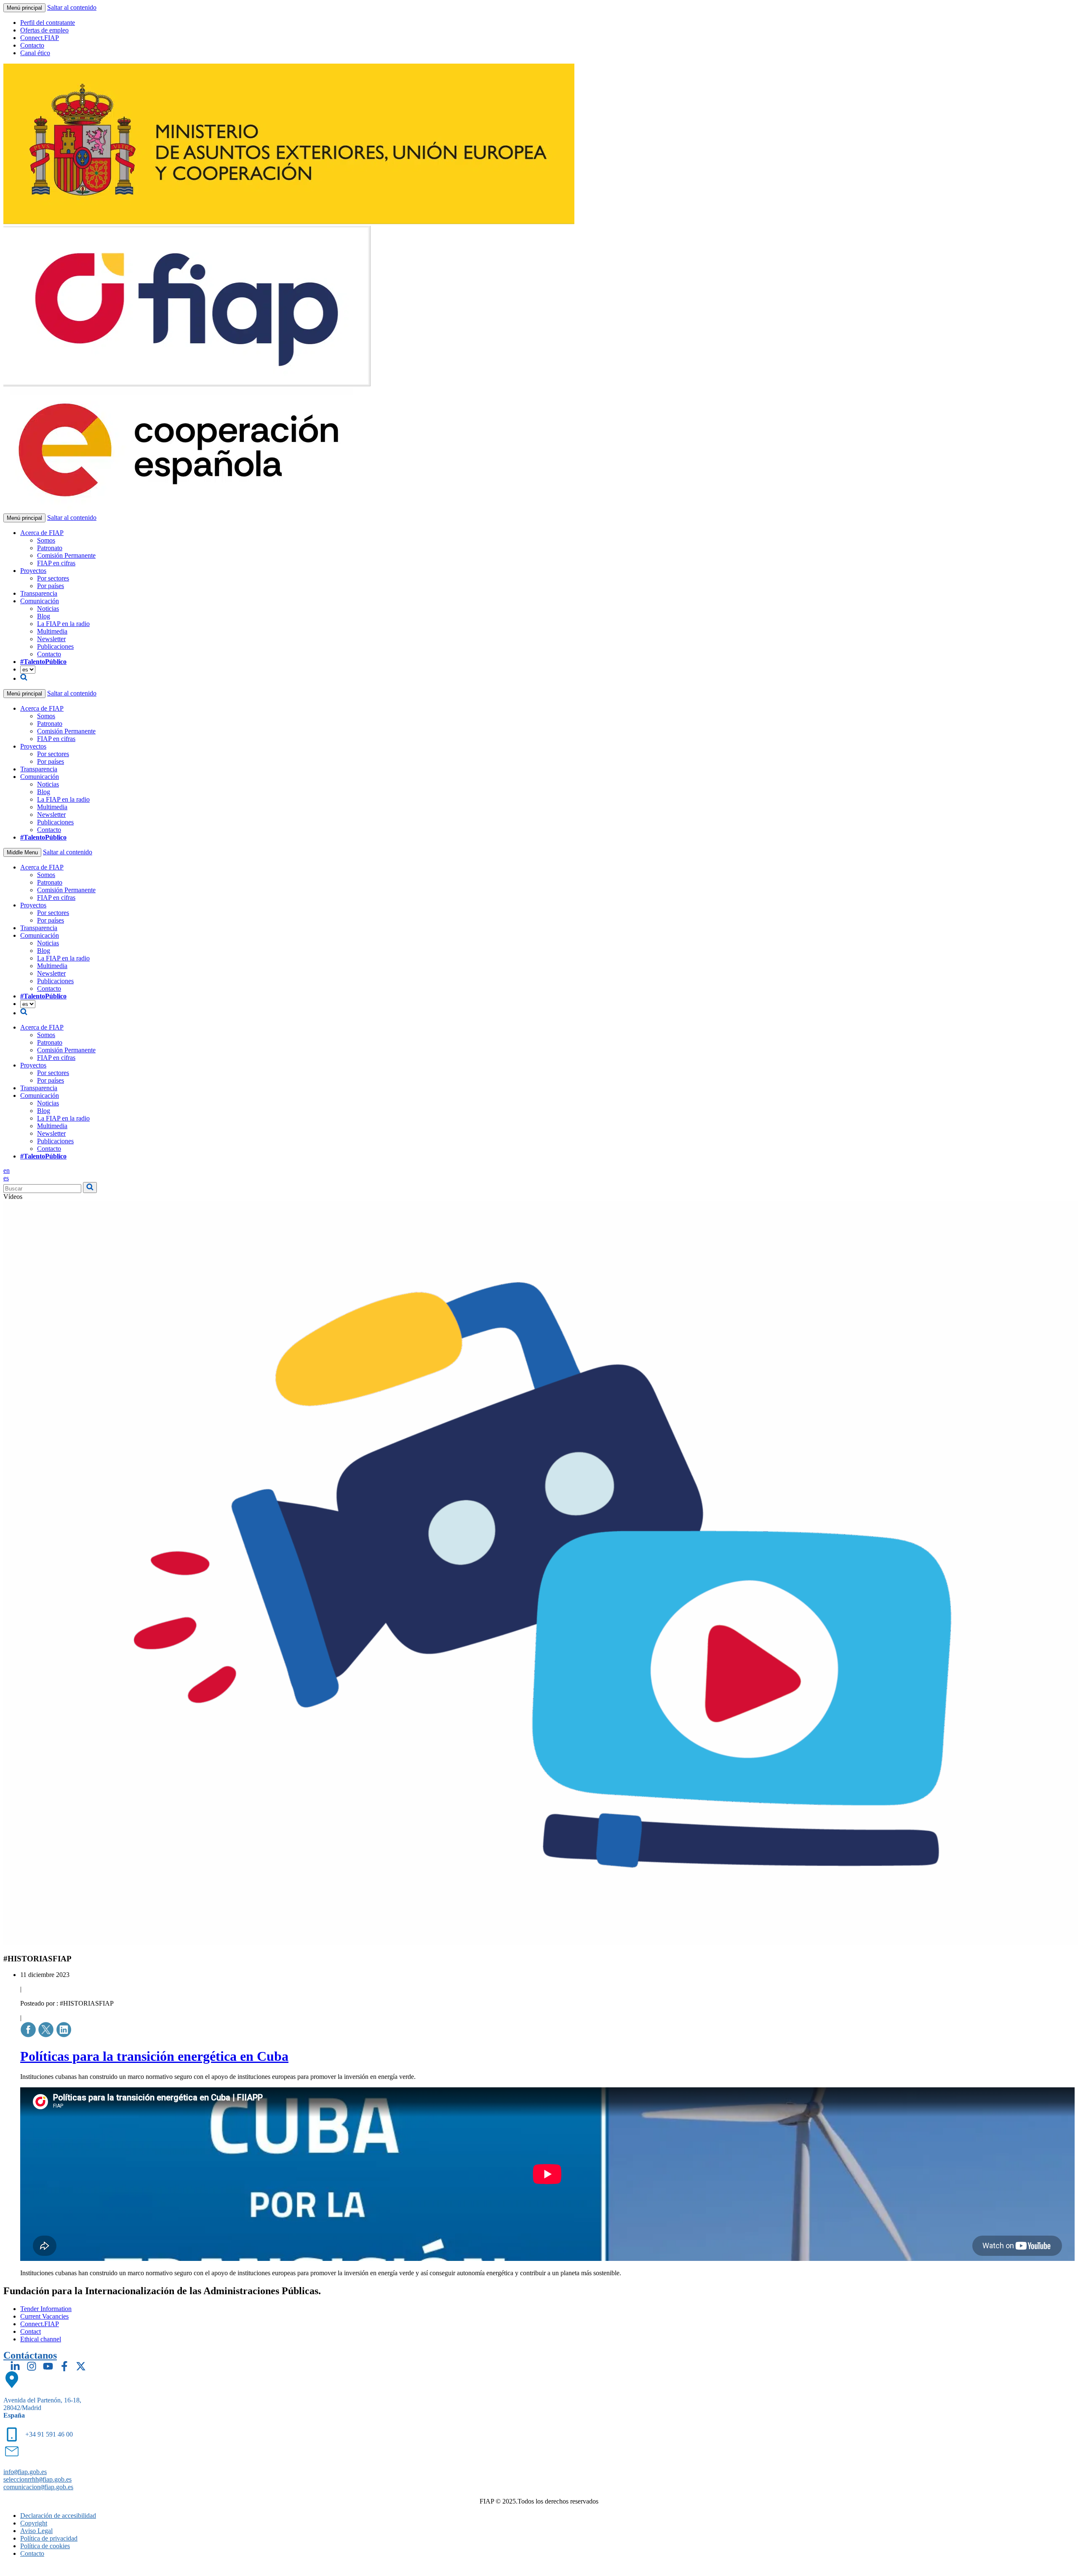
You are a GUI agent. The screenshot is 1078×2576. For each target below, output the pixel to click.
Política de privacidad (49, 2538)
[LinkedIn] (15, 2366)
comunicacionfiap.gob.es (38, 2487)
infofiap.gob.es (25, 2472)
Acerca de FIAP (42, 533)
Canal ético (35, 53)
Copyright (34, 2523)
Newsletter (51, 639)
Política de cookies (45, 2546)
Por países (51, 586)
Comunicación (40, 601)
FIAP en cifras (56, 563)
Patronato (50, 548)
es (6, 1178)
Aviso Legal (36, 2531)
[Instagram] (32, 2366)
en (7, 1170)
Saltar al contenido (72, 7)
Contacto (32, 45)
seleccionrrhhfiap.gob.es (37, 2479)
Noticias (48, 609)
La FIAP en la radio (63, 624)
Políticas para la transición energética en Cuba (154, 2056)
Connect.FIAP (40, 38)
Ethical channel (41, 2339)
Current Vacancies (44, 2316)
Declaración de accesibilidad (58, 2516)
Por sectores (53, 578)
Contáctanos (30, 2355)
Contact (31, 2331)
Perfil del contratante (48, 23)
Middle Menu (22, 852)
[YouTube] (48, 2366)
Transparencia (39, 593)
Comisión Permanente (66, 555)
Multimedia (52, 631)
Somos (46, 540)
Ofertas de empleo (44, 30)
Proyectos (33, 571)
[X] (81, 2366)
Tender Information (46, 2309)
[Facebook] (64, 2366)
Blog (44, 616)
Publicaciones (55, 646)
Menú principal (24, 8)
